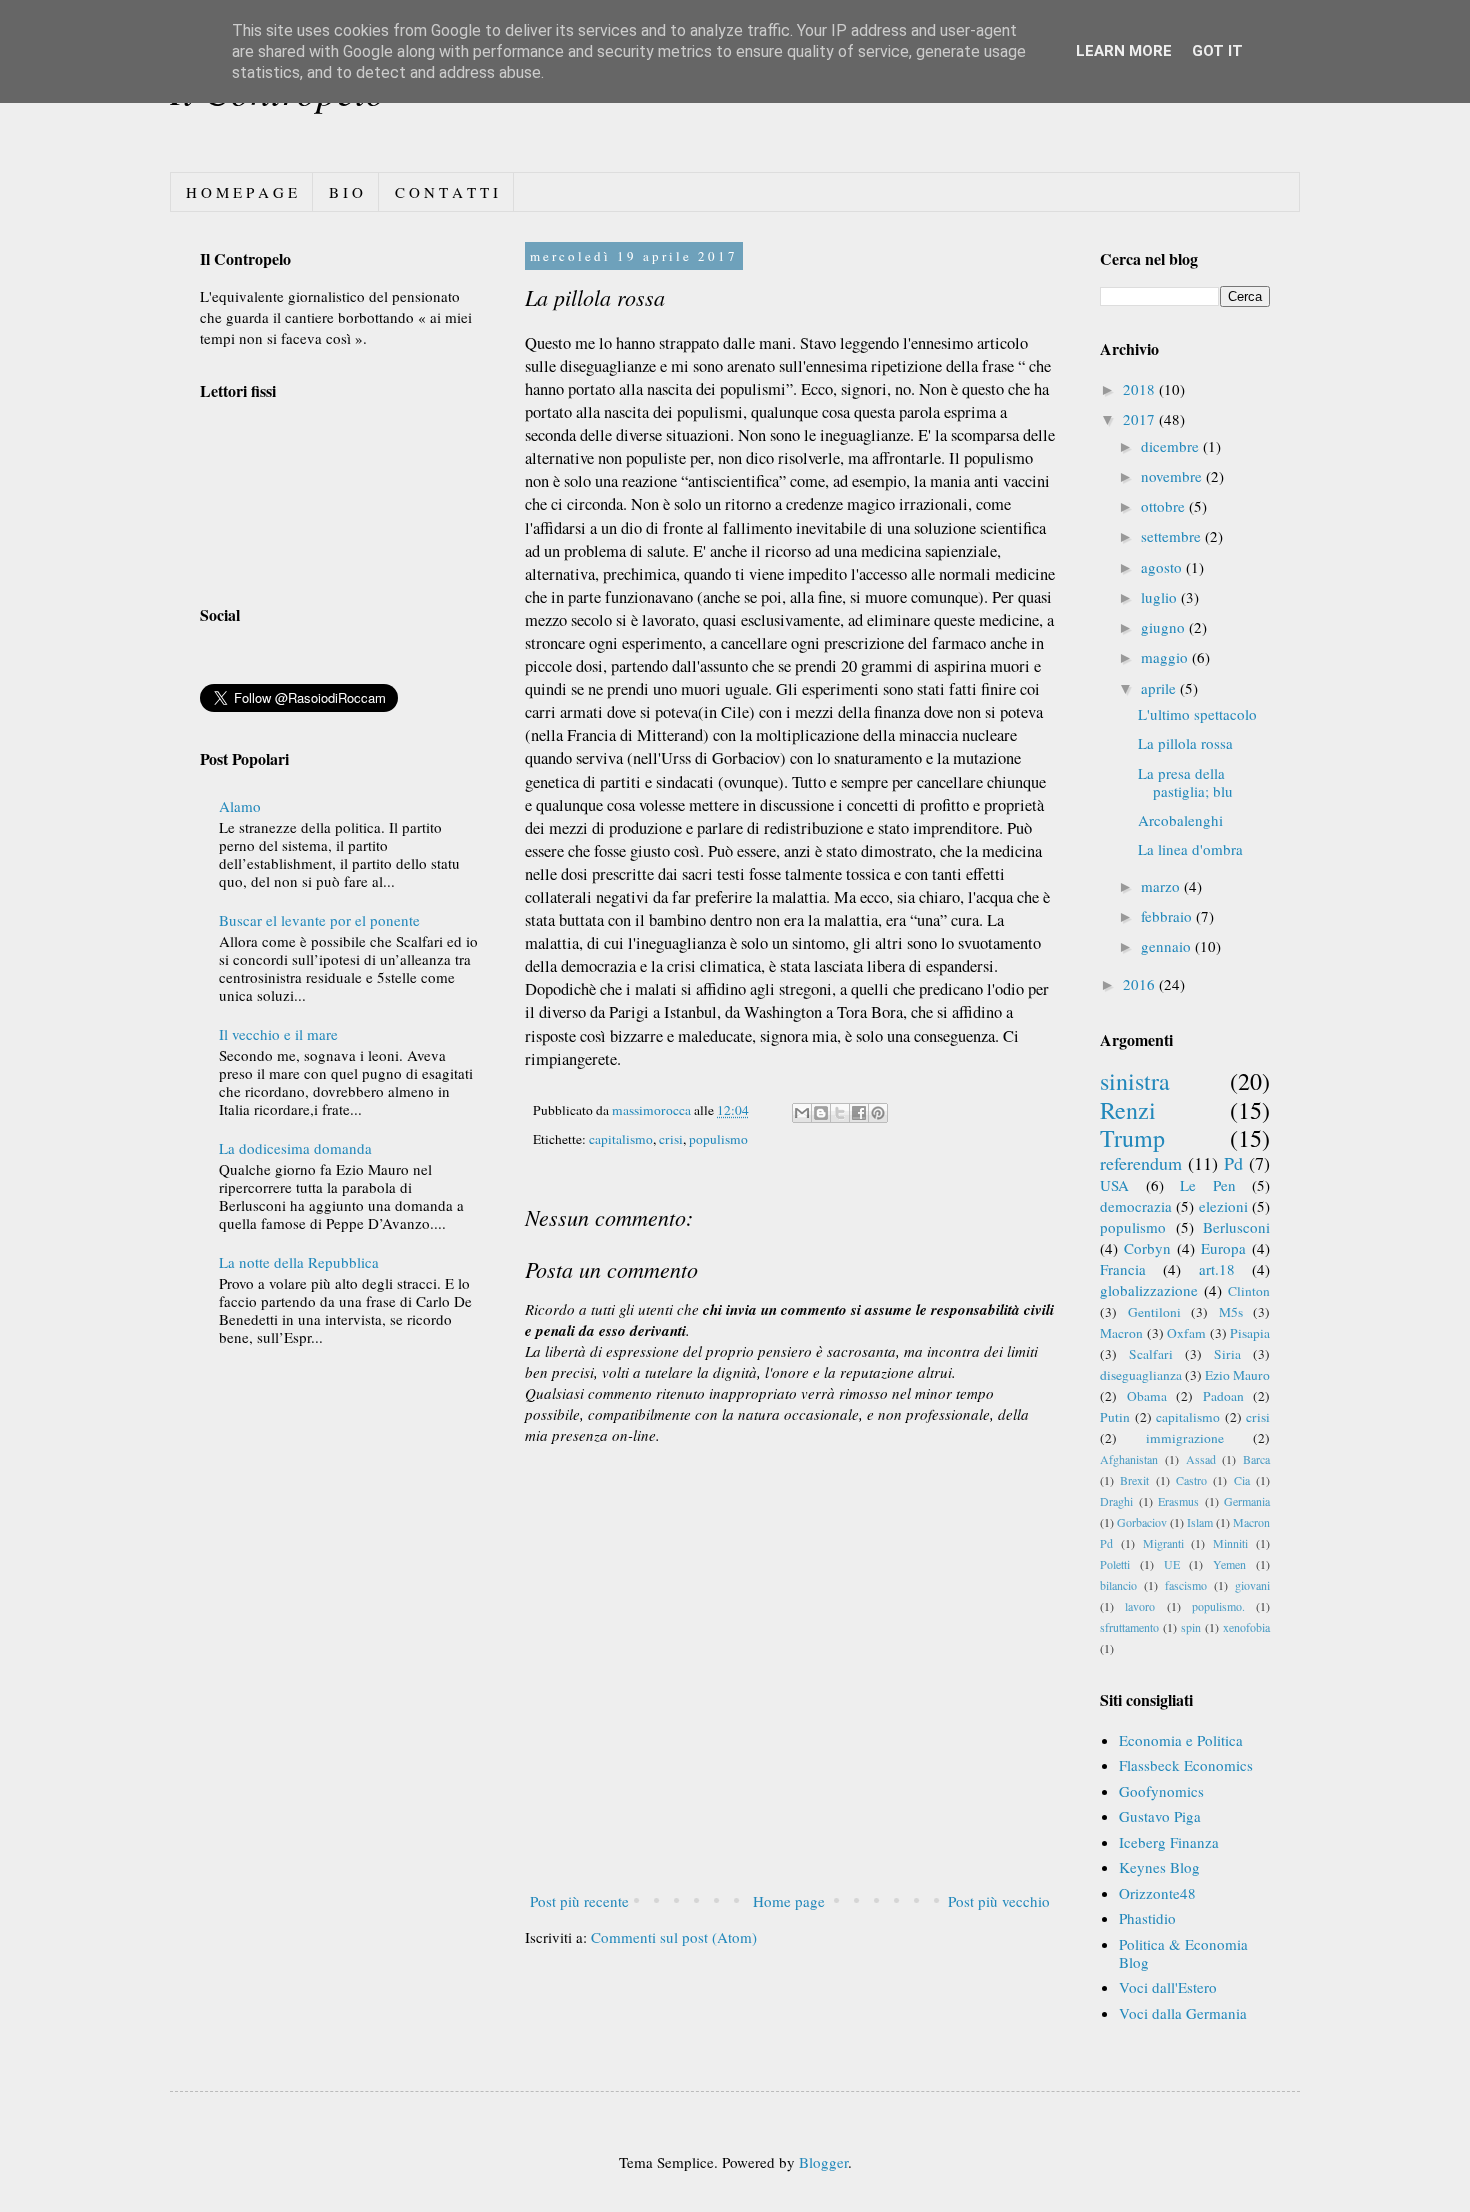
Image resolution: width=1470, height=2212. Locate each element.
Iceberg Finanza (1169, 1842)
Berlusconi (1236, 1227)
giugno (1165, 627)
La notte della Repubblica (299, 1262)
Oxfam (1186, 1333)
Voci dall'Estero (1168, 1987)
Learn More (1124, 51)
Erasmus (1178, 1501)
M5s (1231, 1312)
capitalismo (621, 1139)
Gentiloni (1154, 1312)
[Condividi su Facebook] (859, 1113)
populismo (718, 1139)
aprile (1160, 688)
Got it (1217, 51)
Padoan (1223, 1396)
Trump (1132, 1138)
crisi (671, 1139)
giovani (1252, 1585)
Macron (1121, 1333)
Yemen (1229, 1564)
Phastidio (1147, 1918)
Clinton (1249, 1291)
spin (1191, 1627)
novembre (1173, 476)
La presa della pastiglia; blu (1185, 782)
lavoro (1140, 1606)
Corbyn (1147, 1248)
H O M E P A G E (241, 192)
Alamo (240, 806)
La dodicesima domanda (295, 1148)
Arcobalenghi (1180, 820)
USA (1114, 1185)
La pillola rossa (1185, 743)
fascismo (1186, 1585)
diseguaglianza (1141, 1375)
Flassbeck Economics (1186, 1765)
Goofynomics (1161, 1791)
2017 (1141, 419)
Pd (1233, 1163)
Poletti (1115, 1564)
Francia (1123, 1269)
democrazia (1136, 1206)
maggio (1166, 657)
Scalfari (1151, 1354)
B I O (346, 192)
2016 (1141, 984)
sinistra (1135, 1081)
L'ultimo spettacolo (1197, 714)
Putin (1115, 1417)
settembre (1173, 536)
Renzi (1128, 1110)
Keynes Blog (1159, 1867)
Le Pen (1208, 1185)
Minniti (1230, 1543)
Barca (1256, 1459)
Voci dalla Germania (1183, 2013)
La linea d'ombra (1190, 849)
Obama (1147, 1396)
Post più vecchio (999, 1901)
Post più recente (579, 1901)
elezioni (1223, 1206)
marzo (1162, 886)
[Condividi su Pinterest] (878, 1113)
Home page (789, 1901)
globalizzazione (1149, 1290)
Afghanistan (1129, 1459)
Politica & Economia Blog (1183, 1953)
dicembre (1172, 446)
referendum (1141, 1163)
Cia (1242, 1480)
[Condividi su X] (840, 1113)
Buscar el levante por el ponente (319, 920)
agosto (1163, 567)
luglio (1161, 597)
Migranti (1163, 1543)
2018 (1141, 389)
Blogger (823, 2162)
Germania (1247, 1501)
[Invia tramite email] (802, 1113)
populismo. (1218, 1606)
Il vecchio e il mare (278, 1034)
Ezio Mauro (1237, 1375)
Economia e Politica (1181, 1740)
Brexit (1134, 1480)
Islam (1200, 1522)
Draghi (1116, 1501)
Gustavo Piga (1160, 1816)
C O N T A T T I (446, 192)
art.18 (1217, 1269)
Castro (1191, 1480)
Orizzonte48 (1157, 1893)
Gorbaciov (1142, 1522)
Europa (1223, 1248)
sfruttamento (1129, 1627)
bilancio (1118, 1585)
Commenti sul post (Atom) (674, 1937)
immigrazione (1185, 1438)
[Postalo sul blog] (821, 1113)
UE (1172, 1564)
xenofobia (1246, 1627)
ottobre (1165, 506)
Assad (1201, 1459)
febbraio (1168, 916)
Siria (1227, 1354)
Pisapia (1250, 1333)
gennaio (1168, 946)
